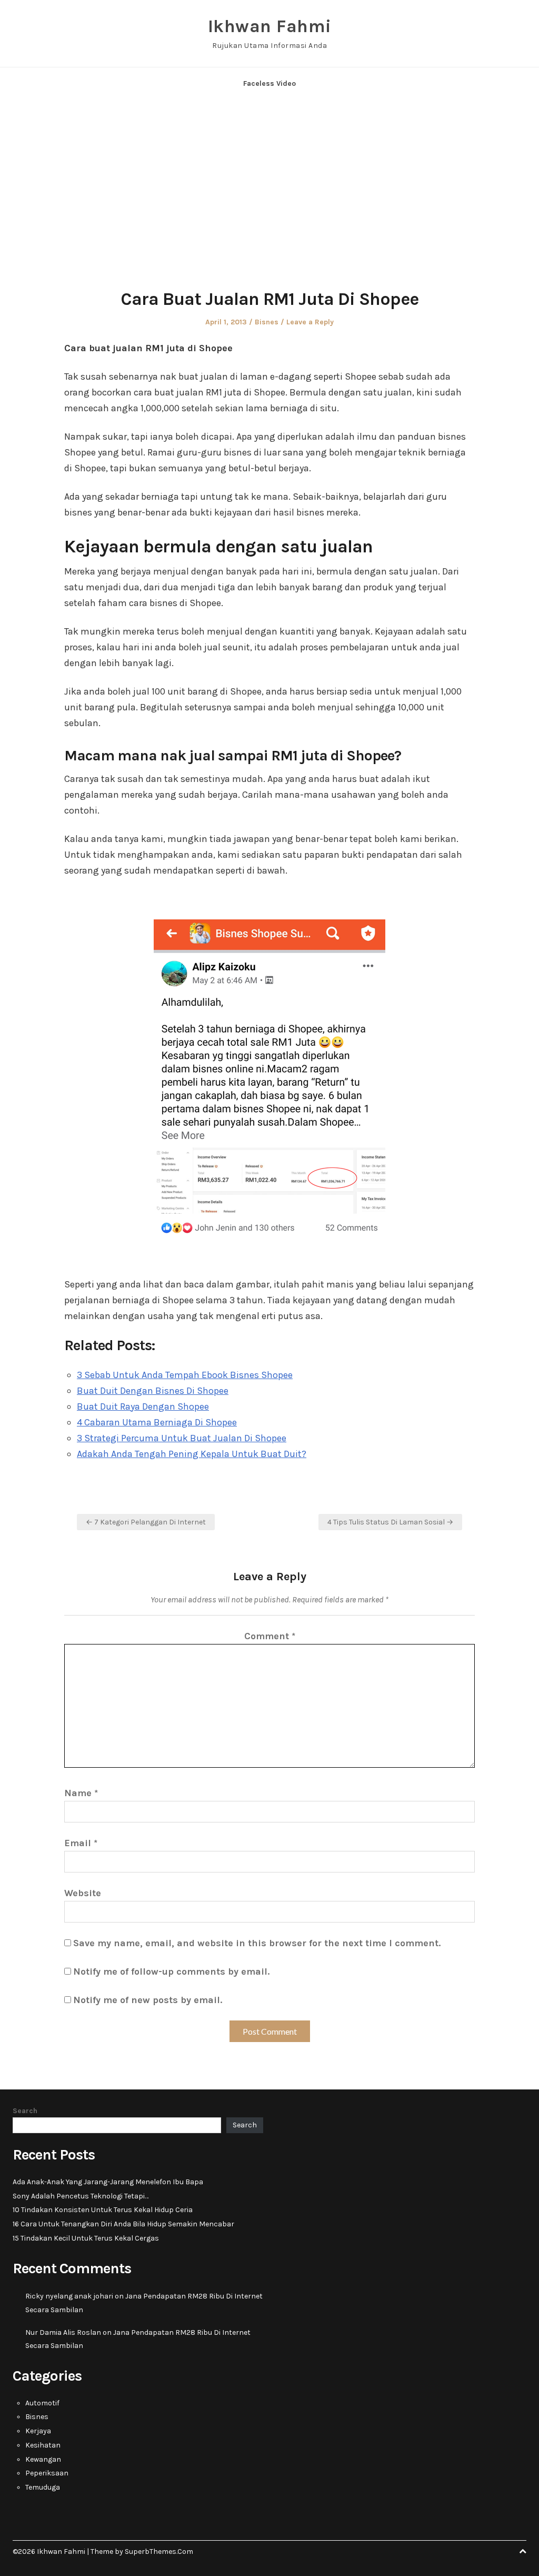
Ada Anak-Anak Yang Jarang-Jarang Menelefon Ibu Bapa (108, 2182)
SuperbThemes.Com (159, 2552)
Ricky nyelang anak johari (69, 2296)
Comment (270, 1636)
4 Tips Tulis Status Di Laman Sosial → (390, 1522)
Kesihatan (43, 2445)
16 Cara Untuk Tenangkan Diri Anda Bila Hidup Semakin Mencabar (123, 2224)
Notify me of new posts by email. (148, 2000)
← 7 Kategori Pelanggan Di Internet (146, 1522)
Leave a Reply (310, 322)
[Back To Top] (523, 2552)
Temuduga (43, 2487)
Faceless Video (269, 83)
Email (81, 1843)
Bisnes (267, 322)
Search (25, 2111)
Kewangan (43, 2459)
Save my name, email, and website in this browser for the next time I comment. (257, 1943)
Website (83, 1893)
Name (81, 1793)
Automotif (42, 2403)
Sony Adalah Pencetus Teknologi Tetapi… (81, 2196)
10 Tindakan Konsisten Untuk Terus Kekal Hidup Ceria (103, 2210)
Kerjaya (38, 2431)
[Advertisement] (269, 178)
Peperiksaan (47, 2473)
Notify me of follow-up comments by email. (171, 1971)
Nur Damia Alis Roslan (63, 2332)
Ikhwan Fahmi (270, 26)
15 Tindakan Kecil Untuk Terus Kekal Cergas (86, 2238)
